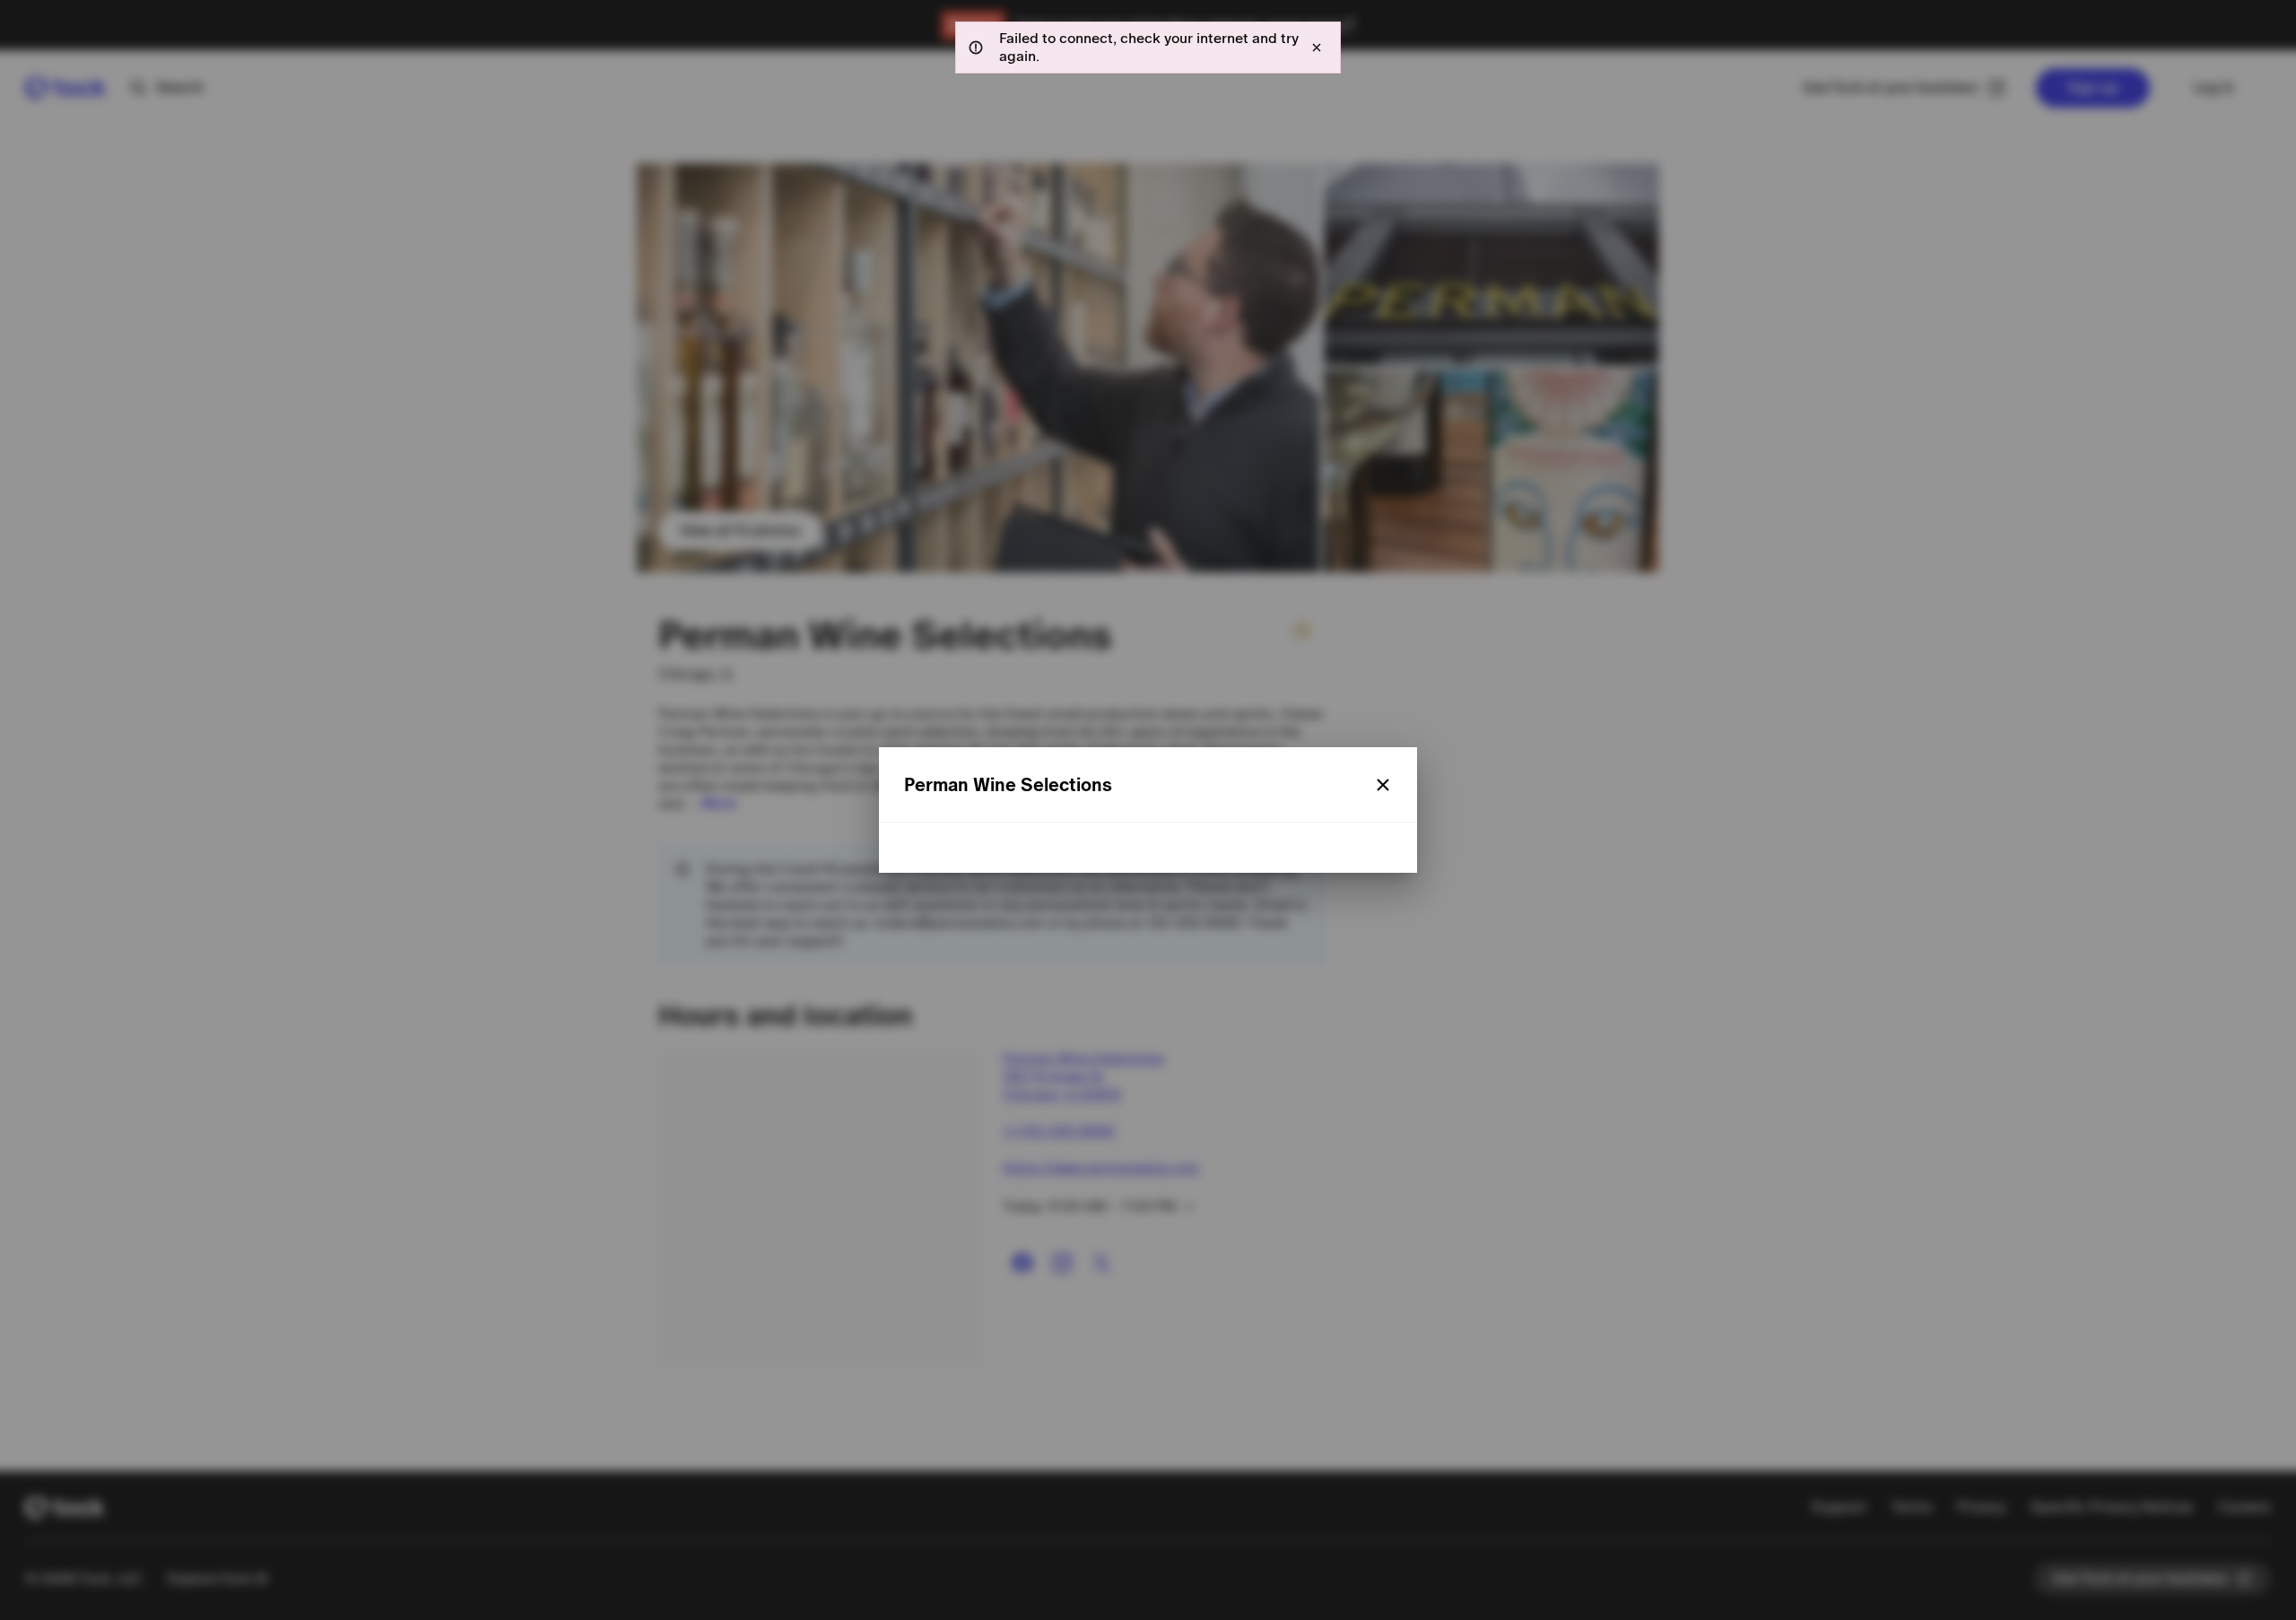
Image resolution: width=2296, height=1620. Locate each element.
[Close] (1383, 785)
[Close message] (1317, 48)
